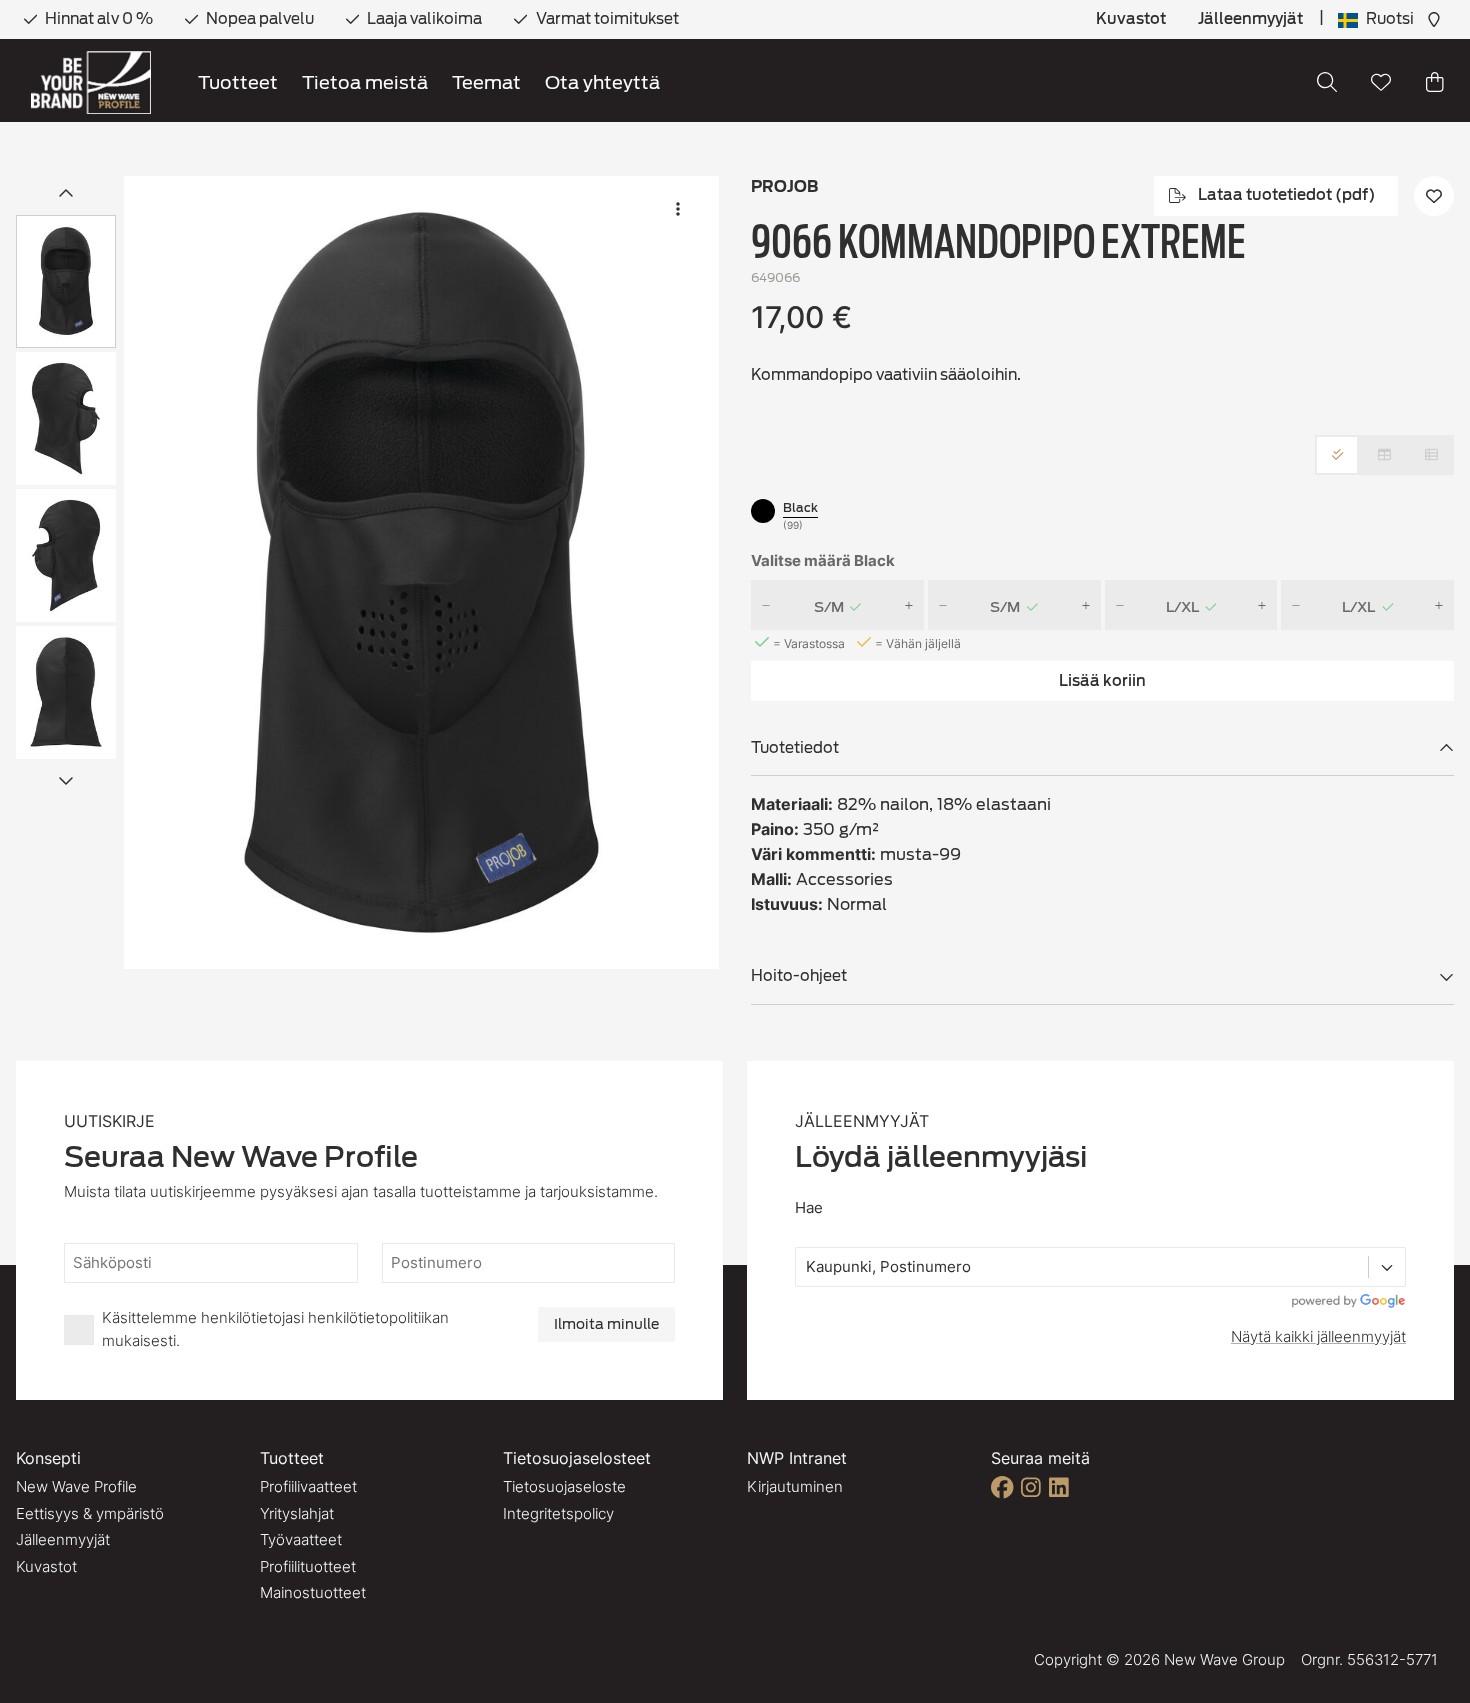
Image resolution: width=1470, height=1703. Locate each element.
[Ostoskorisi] (1435, 82)
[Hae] (1327, 82)
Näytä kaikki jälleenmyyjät (1318, 1336)
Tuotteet (238, 82)
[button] (421, 572)
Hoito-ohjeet (799, 976)
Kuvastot (1131, 19)
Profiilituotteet (308, 1566)
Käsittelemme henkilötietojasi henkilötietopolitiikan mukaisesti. (275, 1329)
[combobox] (808, 1267)
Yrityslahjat (297, 1513)
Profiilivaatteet (308, 1486)
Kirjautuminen (795, 1486)
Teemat (486, 82)
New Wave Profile (76, 1486)
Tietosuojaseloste (564, 1486)
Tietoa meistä (365, 82)
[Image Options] (678, 209)
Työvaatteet (301, 1539)
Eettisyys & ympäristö (90, 1513)
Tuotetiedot (795, 748)
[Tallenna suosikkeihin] (1381, 82)
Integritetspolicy (558, 1513)
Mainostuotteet (313, 1592)
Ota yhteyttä (602, 82)
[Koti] (91, 82)
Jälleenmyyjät (1250, 19)
